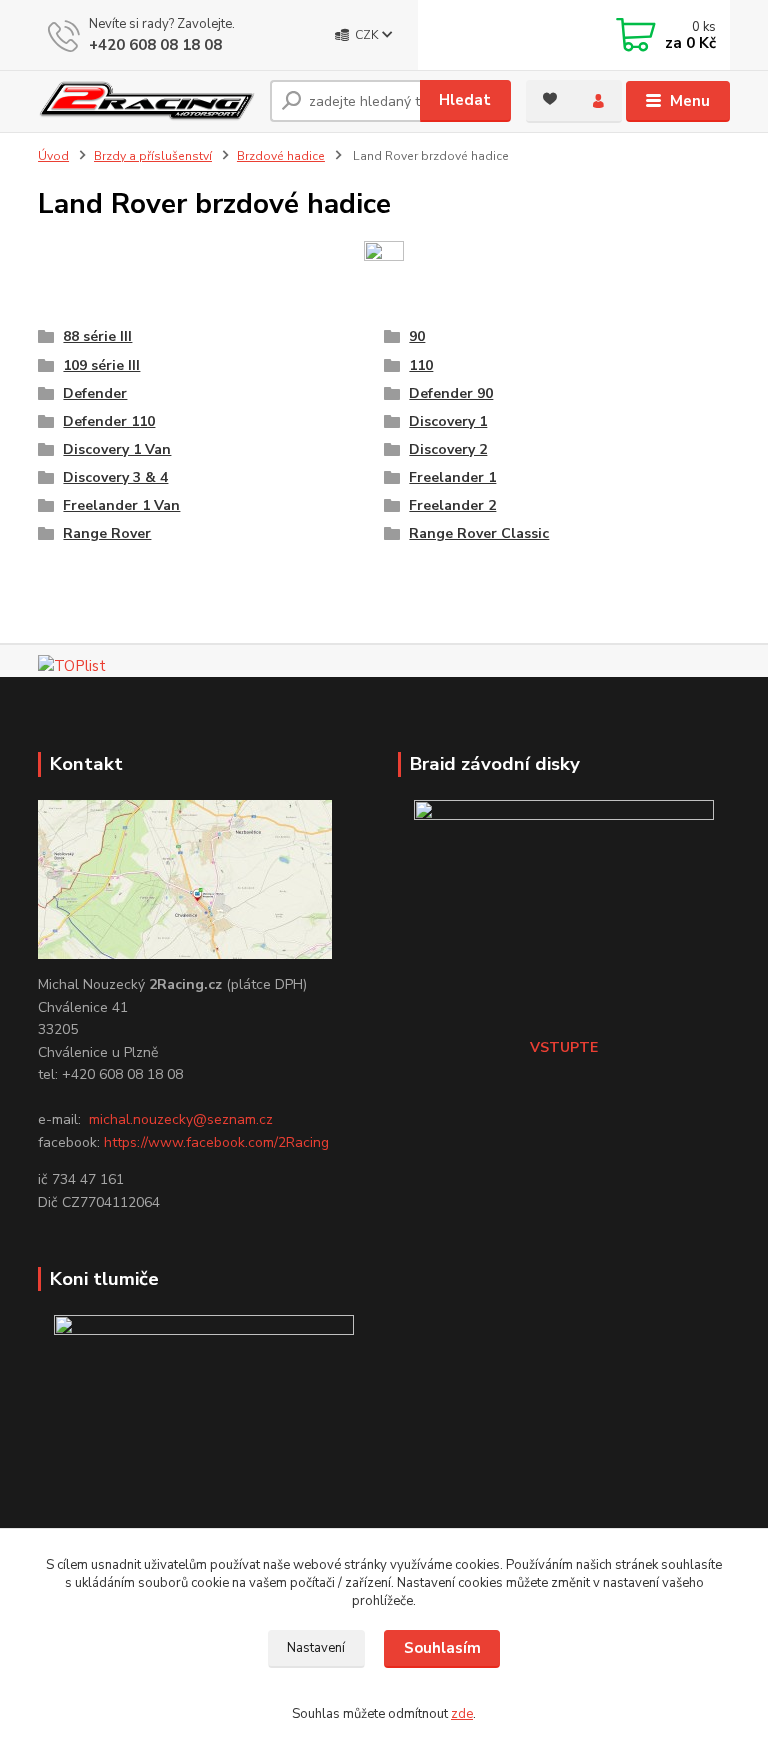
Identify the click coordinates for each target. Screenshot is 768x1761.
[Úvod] (146, 101)
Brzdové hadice (281, 156)
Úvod (53, 156)
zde (462, 1714)
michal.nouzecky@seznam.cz (181, 1119)
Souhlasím (442, 1648)
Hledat (465, 100)
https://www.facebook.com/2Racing (216, 1142)
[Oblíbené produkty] (550, 99)
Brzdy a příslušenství (153, 156)
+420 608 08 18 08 (155, 45)
